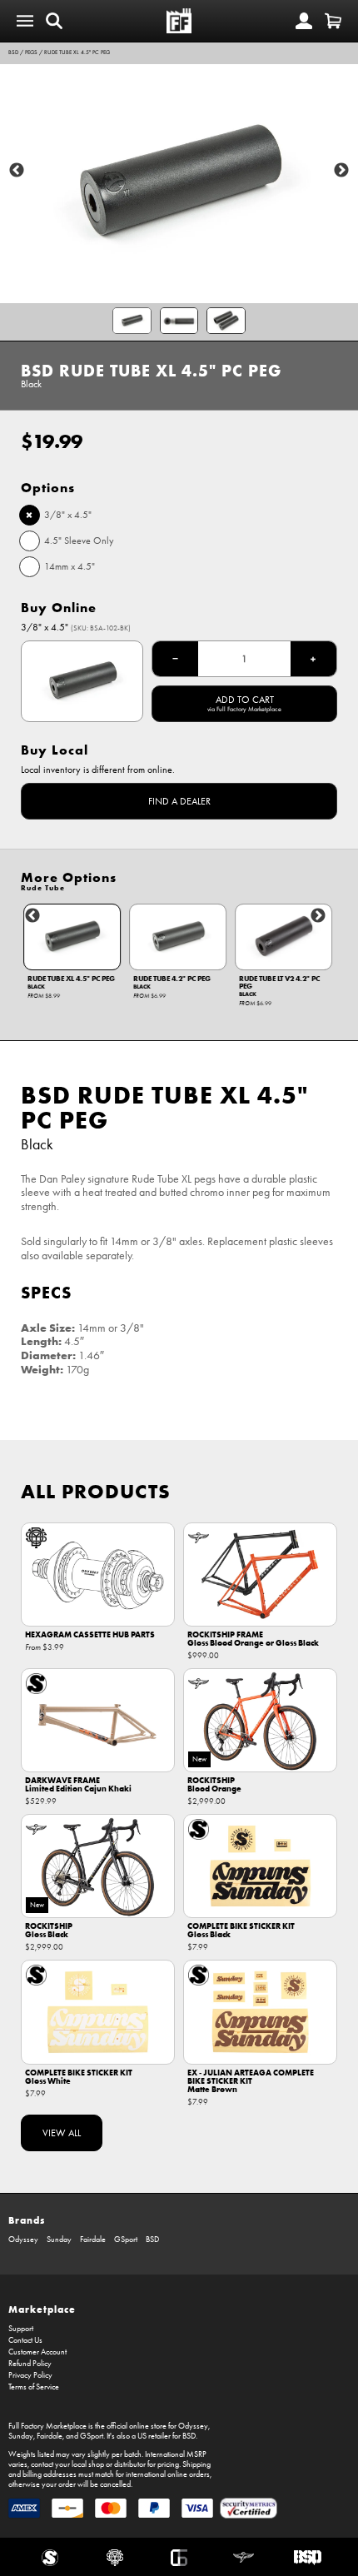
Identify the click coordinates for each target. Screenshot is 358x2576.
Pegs (31, 52)
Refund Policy (30, 2364)
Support (21, 2329)
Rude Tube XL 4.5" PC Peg (77, 52)
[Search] (54, 21)
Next (341, 171)
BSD (13, 52)
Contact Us (25, 2340)
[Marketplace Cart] (333, 21)
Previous (17, 171)
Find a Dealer (179, 801)
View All (62, 2133)
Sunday (59, 2240)
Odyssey (23, 2240)
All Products (96, 1491)
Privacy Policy (30, 2375)
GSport (126, 2240)
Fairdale (93, 2240)
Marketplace (42, 2309)
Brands (27, 2220)
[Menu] (25, 21)
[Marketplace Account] (304, 21)
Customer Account (37, 2352)
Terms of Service (34, 2387)
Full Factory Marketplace (47, 2426)
